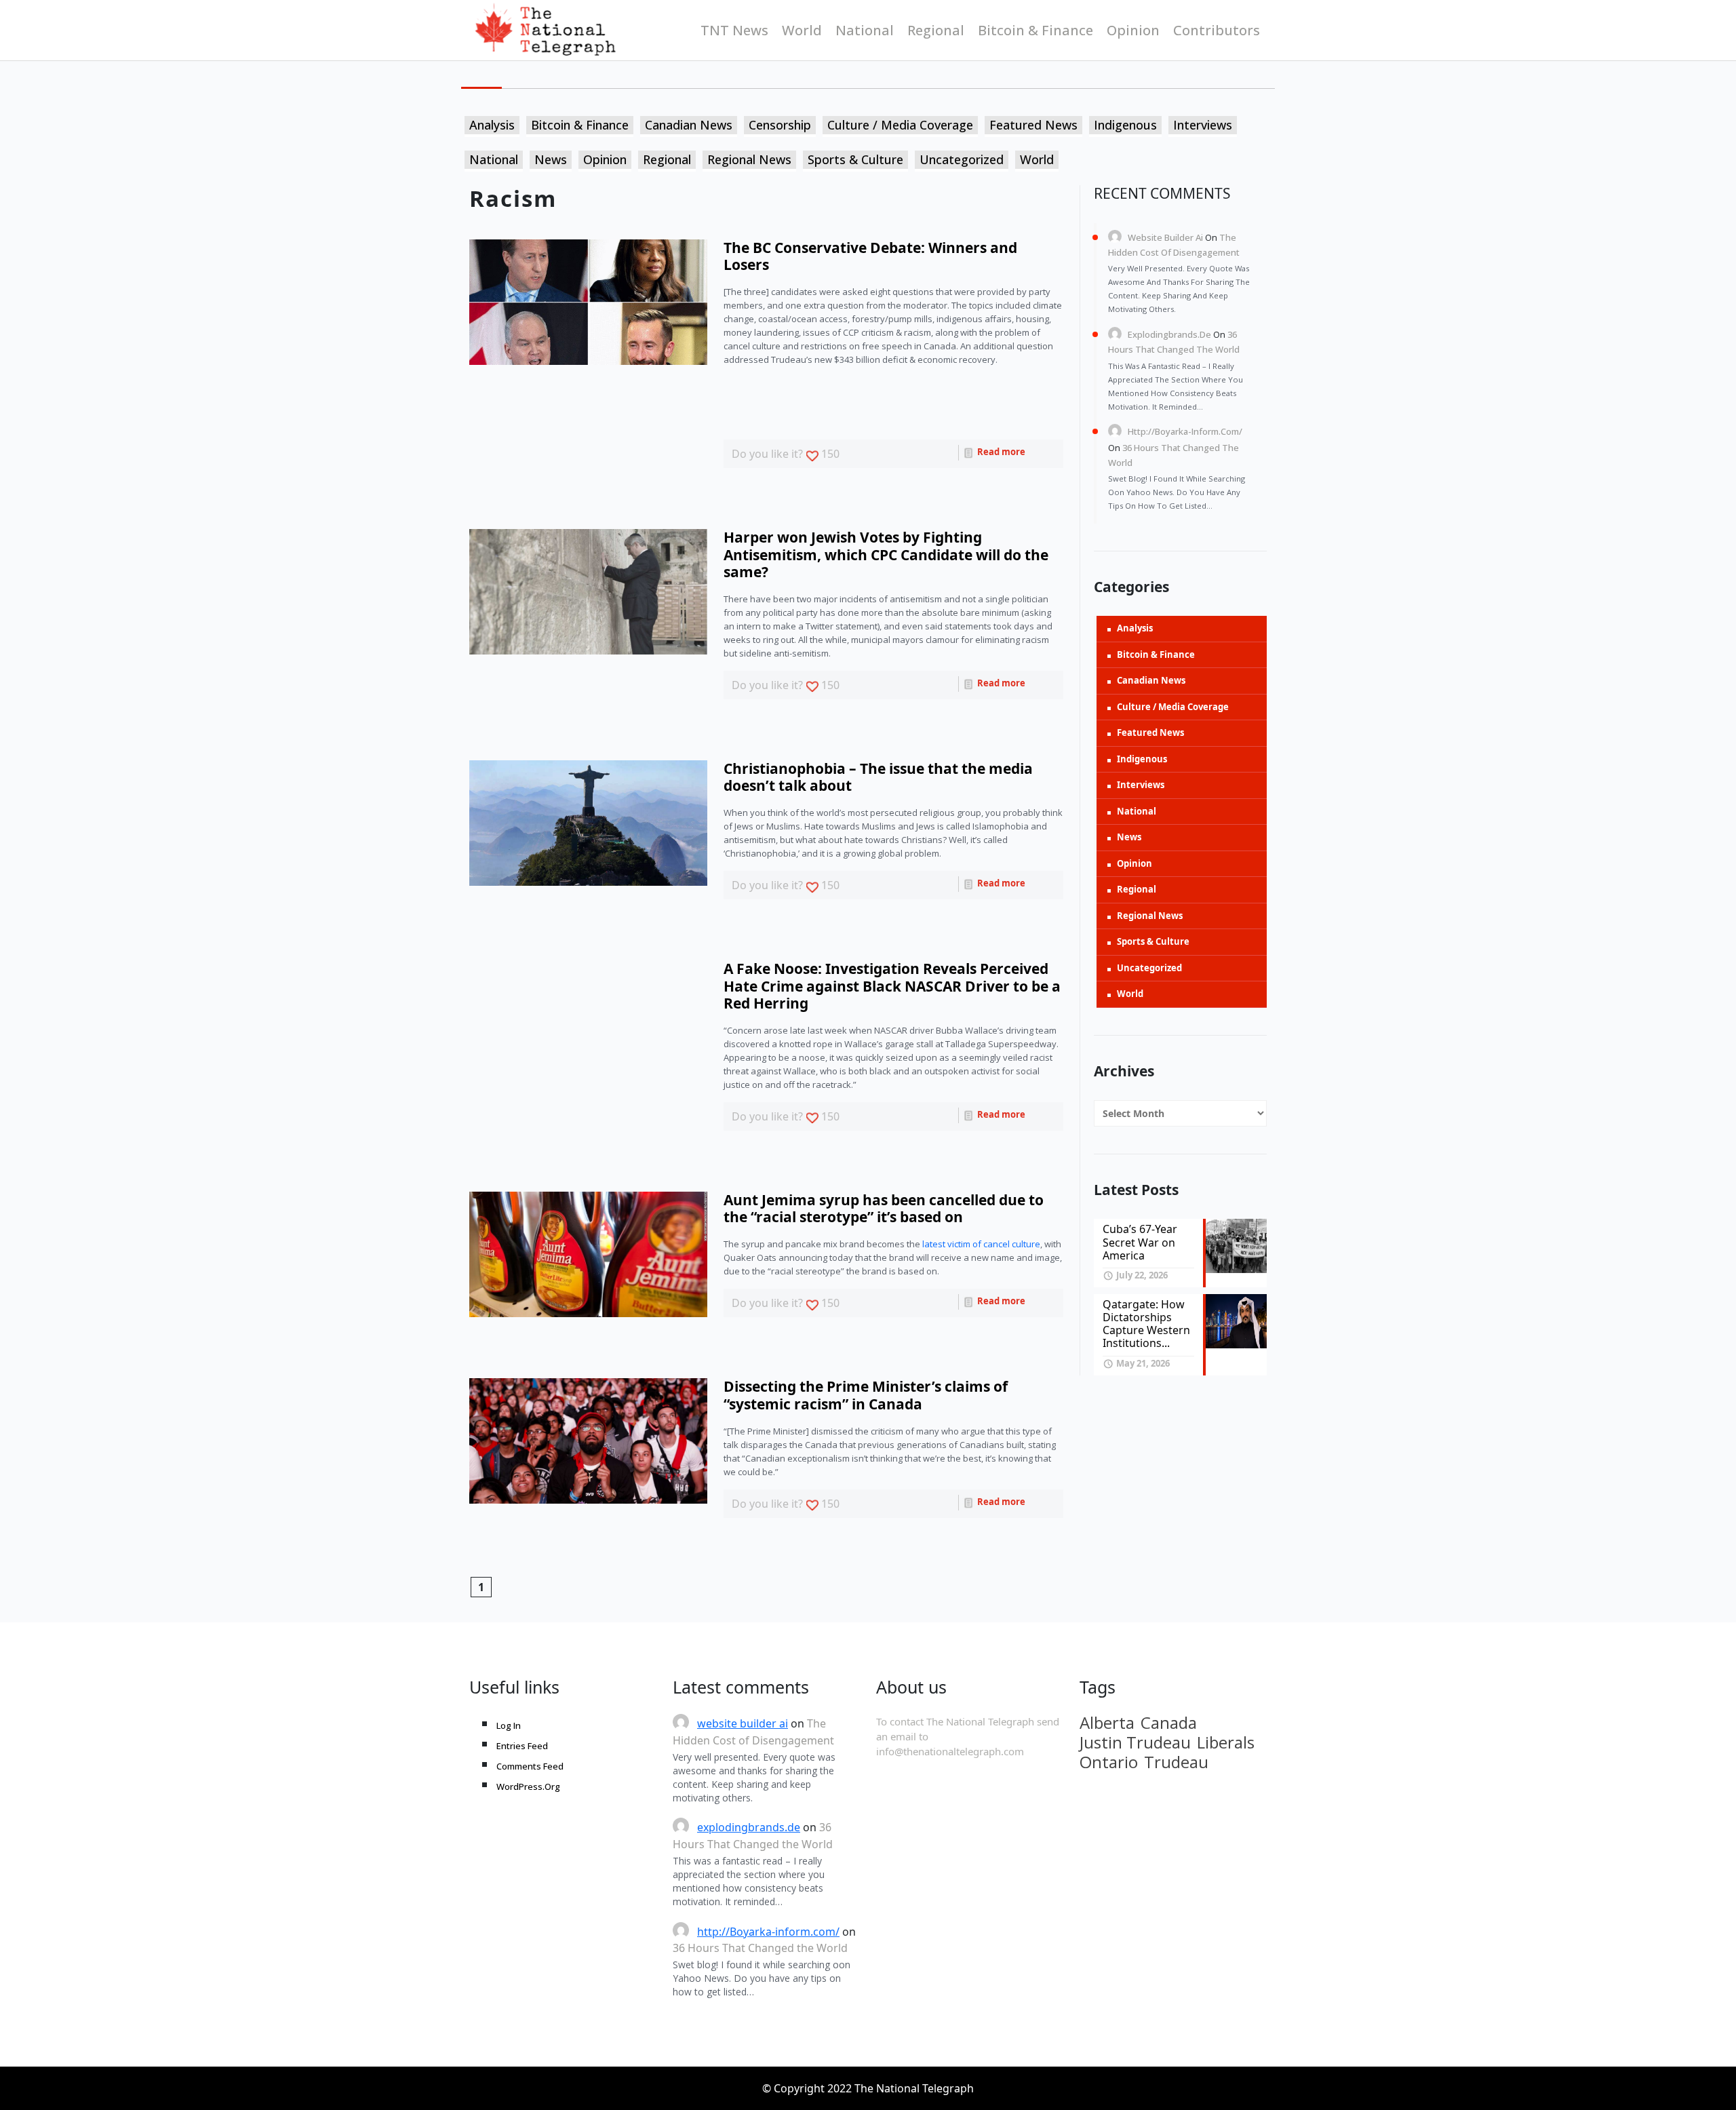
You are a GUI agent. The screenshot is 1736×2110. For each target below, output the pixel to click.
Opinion (1133, 30)
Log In (509, 1725)
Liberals (1226, 1742)
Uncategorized (962, 159)
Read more (1000, 452)
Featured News (1033, 125)
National (865, 30)
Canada (1169, 1723)
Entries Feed (522, 1746)
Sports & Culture (855, 159)
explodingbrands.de (1169, 334)
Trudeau (1176, 1762)
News (551, 159)
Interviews (1203, 125)
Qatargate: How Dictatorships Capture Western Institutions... (1146, 1324)
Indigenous (1125, 125)
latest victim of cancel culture (981, 1244)
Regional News (749, 159)
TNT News (734, 30)
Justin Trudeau (1135, 1742)
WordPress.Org (528, 1786)
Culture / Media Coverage (900, 125)
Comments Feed (530, 1766)
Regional (936, 30)
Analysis (492, 125)
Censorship (780, 125)
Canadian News (689, 125)
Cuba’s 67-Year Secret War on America (1140, 1242)
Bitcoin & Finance (1035, 30)
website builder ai (1165, 237)
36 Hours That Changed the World (760, 1948)
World (802, 30)
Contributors (1217, 30)
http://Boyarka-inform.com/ (1185, 431)
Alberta (1107, 1723)
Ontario (1109, 1762)
